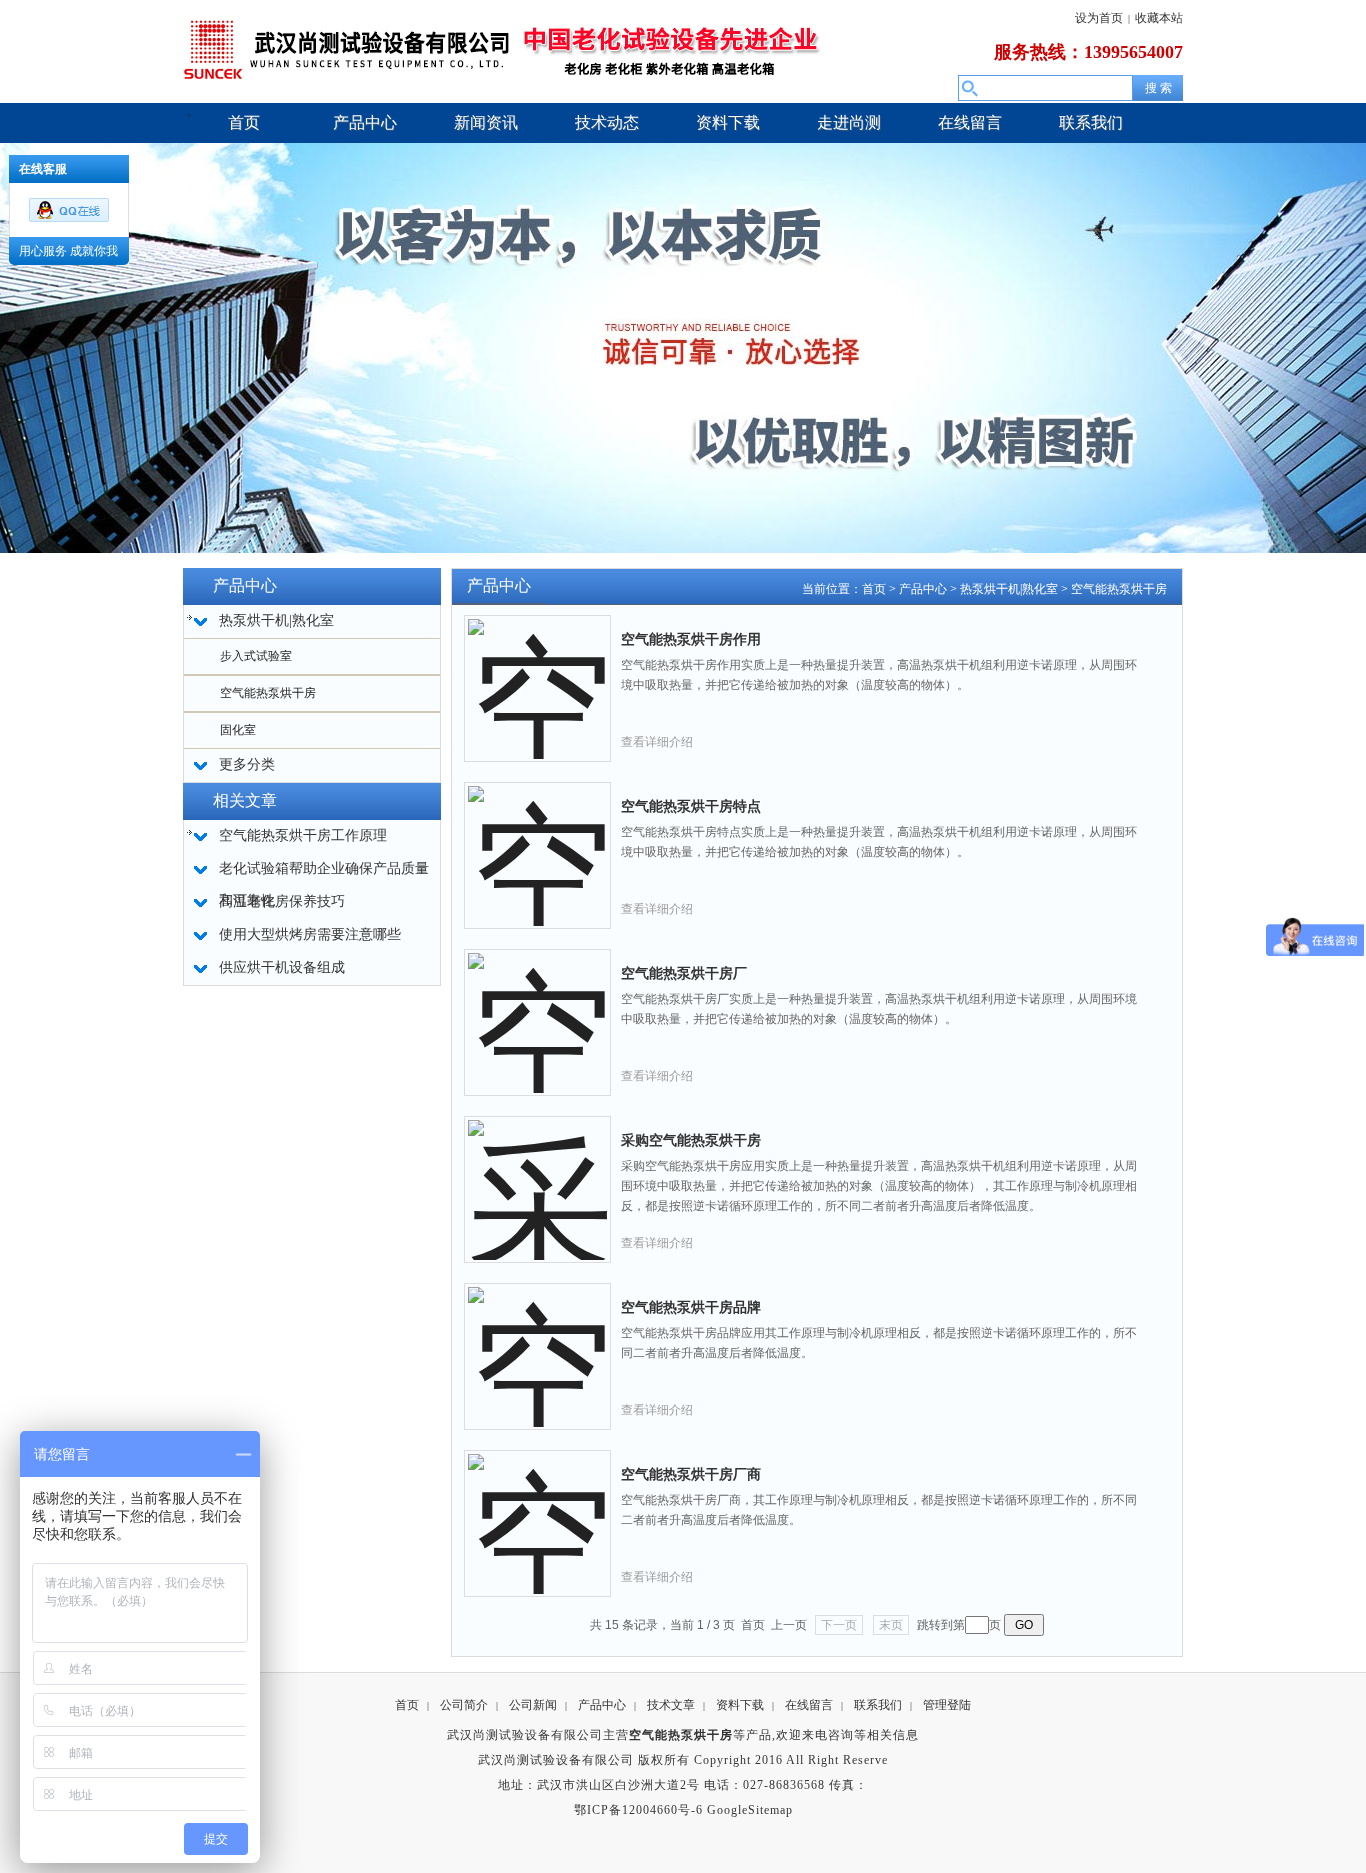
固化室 (238, 730)
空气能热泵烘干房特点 (691, 806)
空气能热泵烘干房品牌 (691, 1307)
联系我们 (878, 1705)
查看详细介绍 (657, 742)
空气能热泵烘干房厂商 (691, 1474)
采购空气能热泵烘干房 (691, 1140)
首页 (874, 589)
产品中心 (923, 589)
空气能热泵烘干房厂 (684, 973)
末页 (891, 1625)
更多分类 (247, 764)
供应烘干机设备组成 (282, 967)
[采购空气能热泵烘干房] (538, 1174)
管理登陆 (947, 1705)
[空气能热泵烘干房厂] (538, 1007)
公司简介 (464, 1705)
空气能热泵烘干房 (268, 693)
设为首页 (1099, 18)
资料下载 (740, 1705)
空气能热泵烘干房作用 (691, 639)
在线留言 (809, 1705)
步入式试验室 (256, 656)
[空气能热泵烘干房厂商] (538, 1508)
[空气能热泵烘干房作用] (538, 673)
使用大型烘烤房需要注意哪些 (310, 934)
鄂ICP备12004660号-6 (638, 1810)
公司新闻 (533, 1705)
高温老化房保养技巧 (282, 901)
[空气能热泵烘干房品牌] (538, 1341)
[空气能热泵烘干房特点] (538, 840)
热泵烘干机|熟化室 (1009, 589)
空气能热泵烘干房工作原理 (303, 835)
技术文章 (671, 1705)
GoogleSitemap (750, 1810)
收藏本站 (1159, 18)
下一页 (839, 1625)
